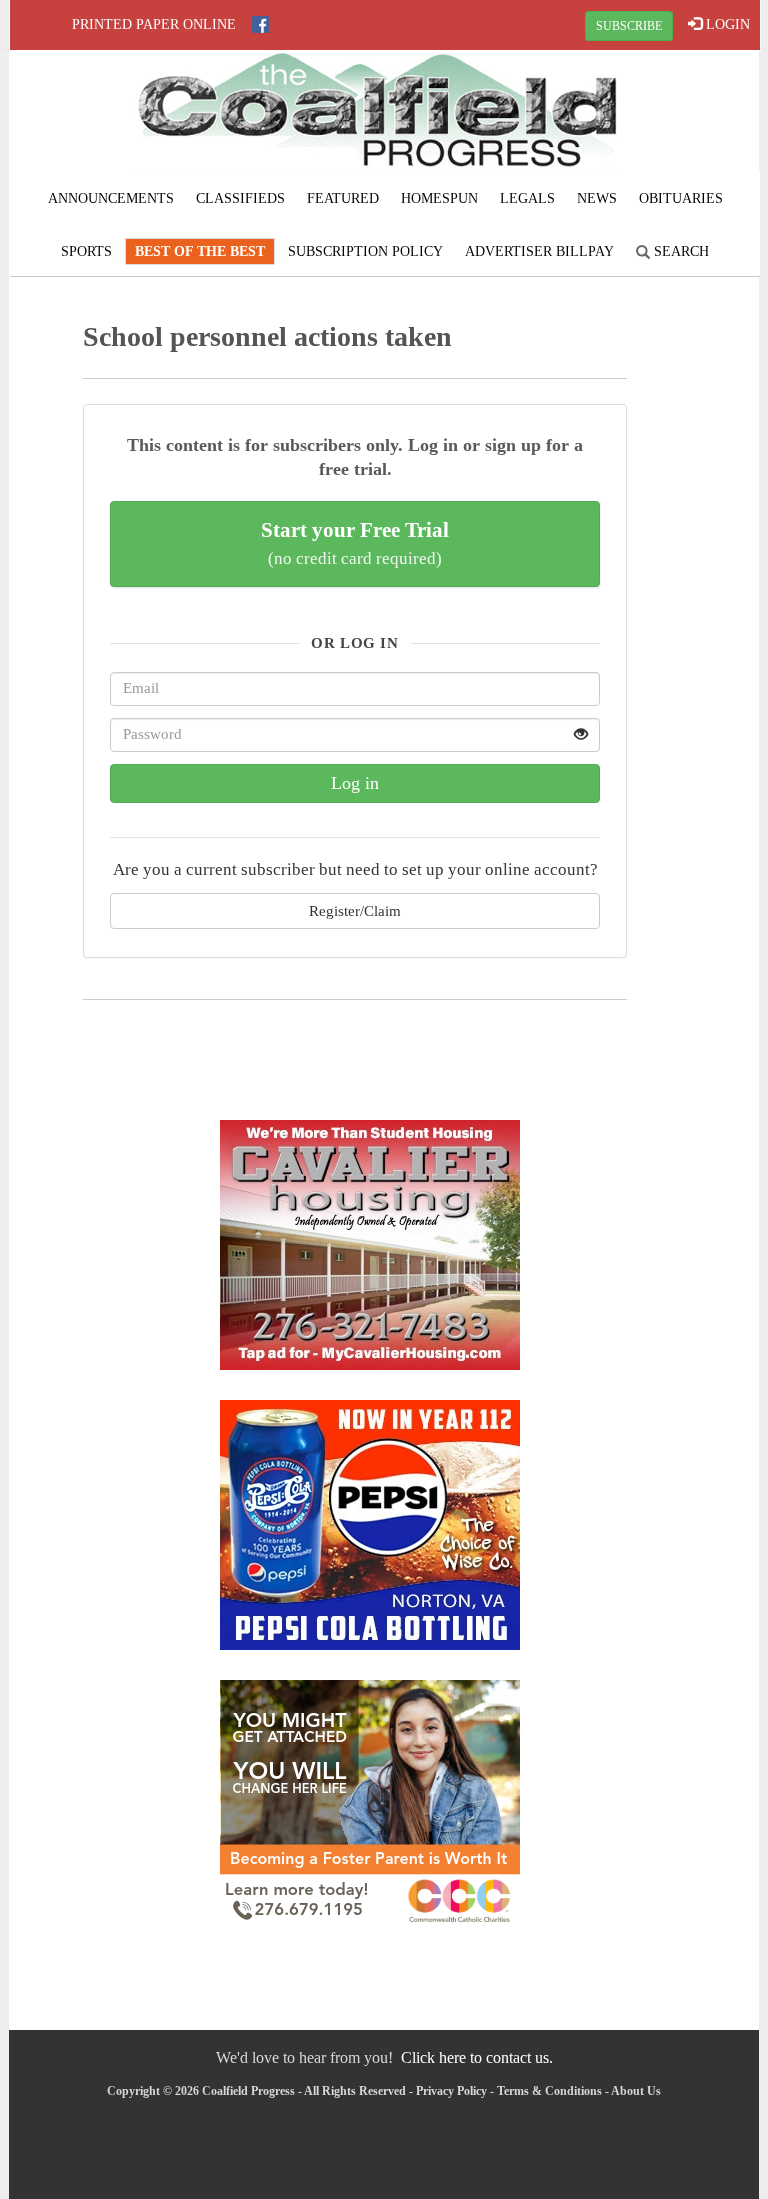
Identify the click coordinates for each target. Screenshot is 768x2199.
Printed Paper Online (154, 24)
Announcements (111, 198)
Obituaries (681, 198)
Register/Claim (355, 910)
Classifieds (240, 198)
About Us (636, 2091)
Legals (527, 198)
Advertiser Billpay (539, 251)
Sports (86, 251)
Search (679, 251)
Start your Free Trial (355, 543)
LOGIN (726, 24)
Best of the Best (200, 251)
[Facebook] (260, 24)
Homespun (439, 198)
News (597, 198)
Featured (343, 198)
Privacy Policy (451, 2091)
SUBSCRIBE (629, 26)
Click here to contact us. (477, 2057)
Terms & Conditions (549, 2091)
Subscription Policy (365, 251)
